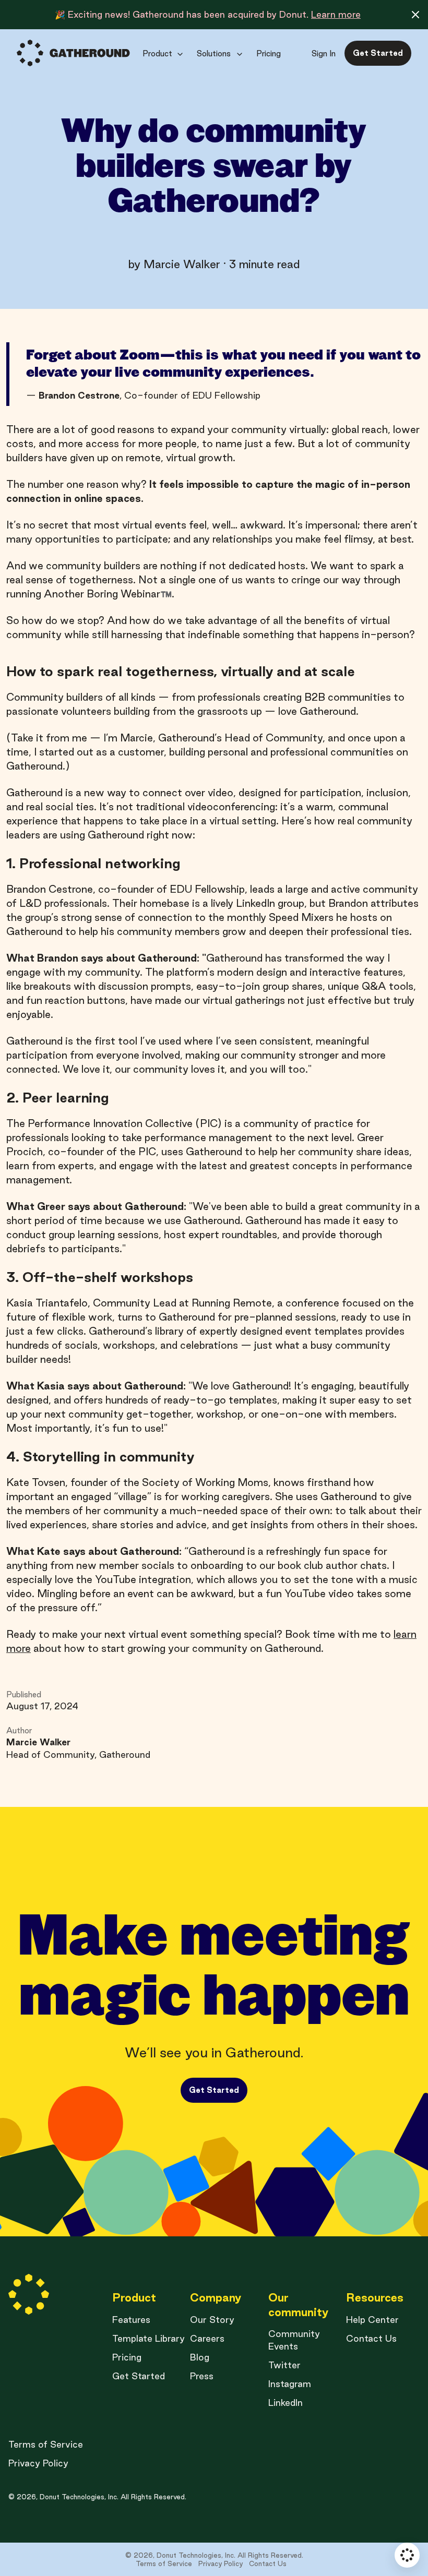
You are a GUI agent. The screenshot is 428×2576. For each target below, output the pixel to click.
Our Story (212, 2320)
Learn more (336, 14)
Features (131, 2320)
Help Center (372, 2320)
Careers (207, 2338)
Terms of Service (46, 2444)
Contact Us (371, 2338)
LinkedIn (286, 2403)
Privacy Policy (38, 2463)
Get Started (139, 2376)
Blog (200, 2357)
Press (202, 2376)
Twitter (284, 2365)
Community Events (294, 2340)
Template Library (148, 2338)
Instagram (290, 2384)
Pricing (127, 2357)
